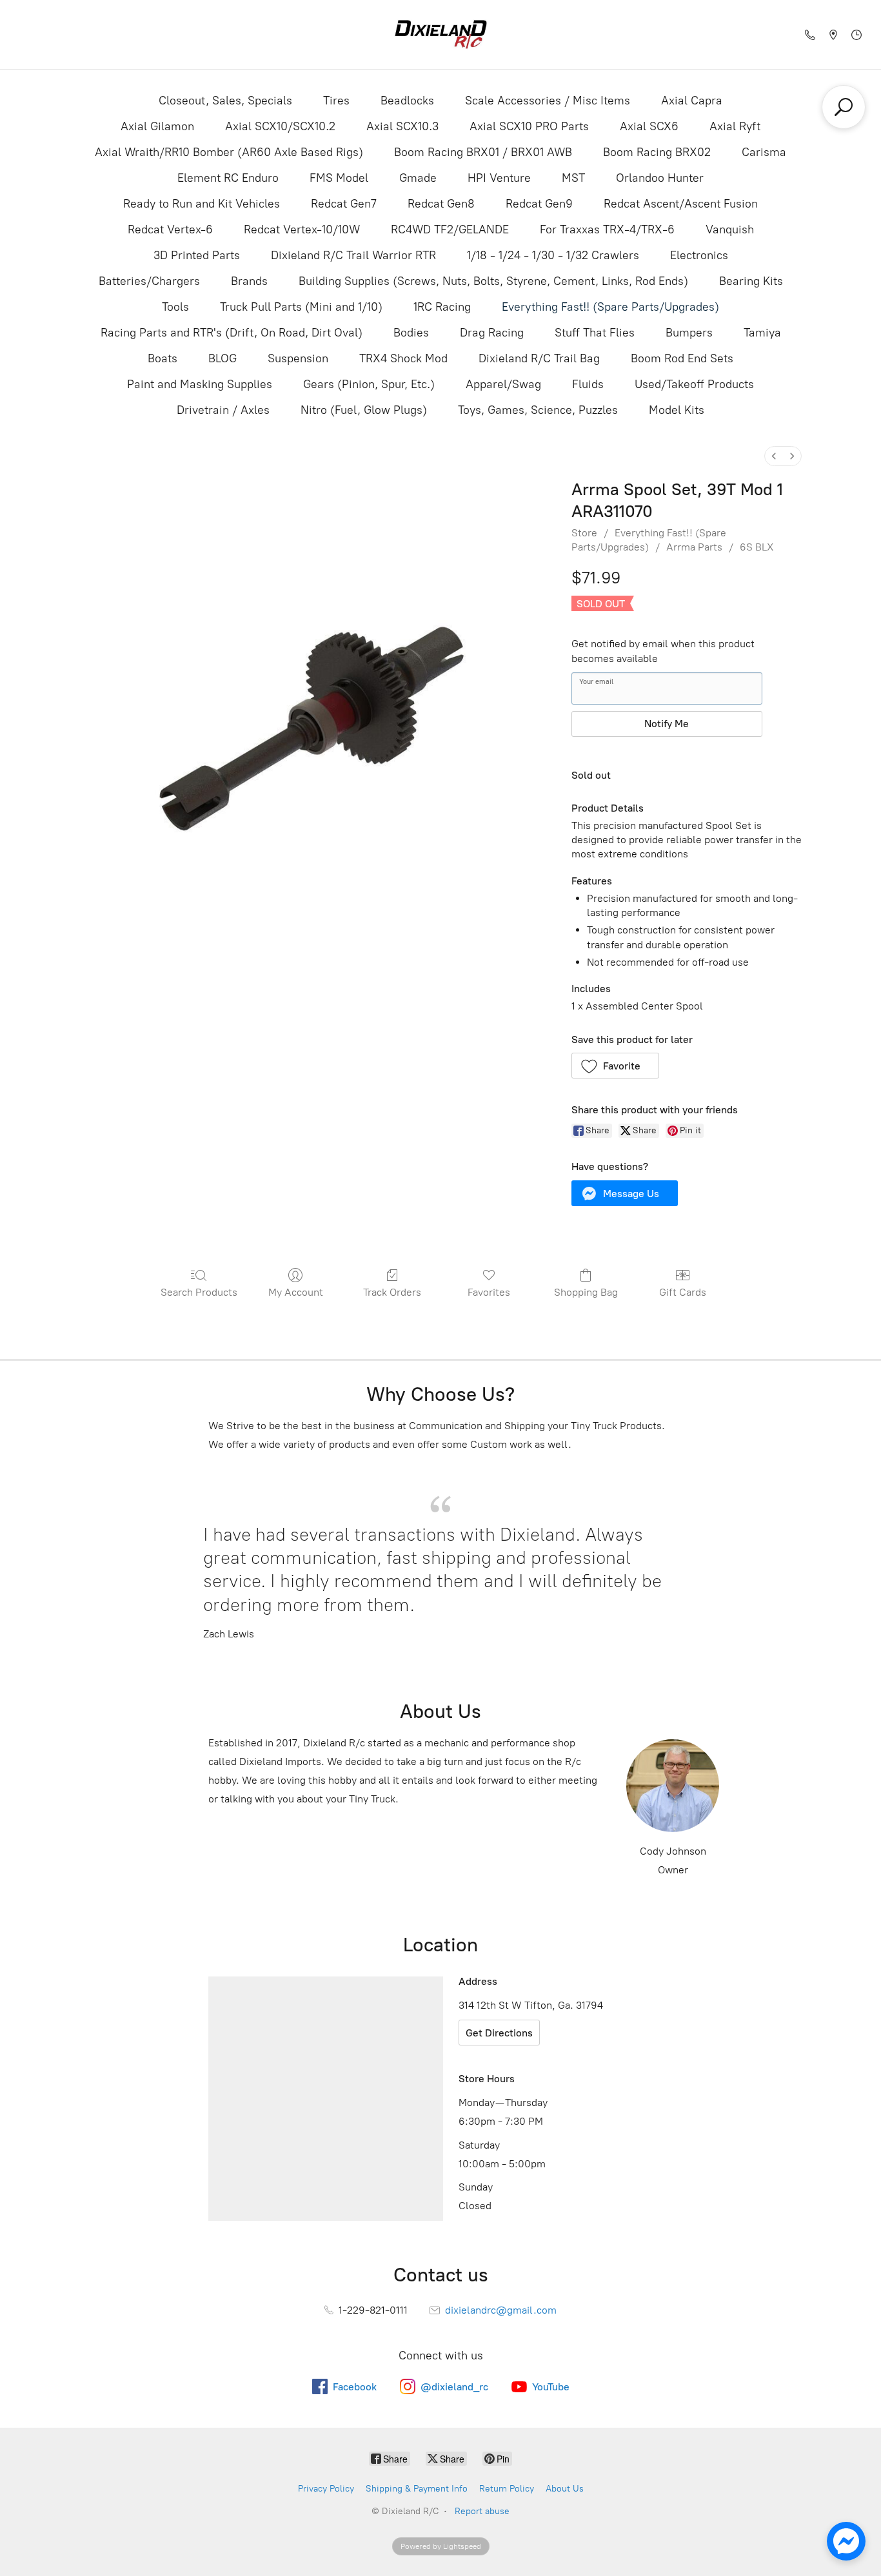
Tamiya (762, 333)
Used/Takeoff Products (694, 384)
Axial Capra (692, 101)
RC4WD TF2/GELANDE (450, 229)
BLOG (223, 358)
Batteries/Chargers (149, 281)
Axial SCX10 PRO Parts (529, 126)
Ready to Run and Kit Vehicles (202, 204)
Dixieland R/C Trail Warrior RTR (353, 255)
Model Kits (677, 410)
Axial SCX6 (649, 126)
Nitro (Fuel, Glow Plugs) (364, 410)
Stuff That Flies (595, 333)
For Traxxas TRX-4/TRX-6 (607, 229)
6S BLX (757, 547)
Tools (175, 307)
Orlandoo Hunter (660, 178)
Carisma (764, 152)
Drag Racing (492, 333)
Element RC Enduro (228, 178)
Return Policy (507, 2489)
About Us (565, 2489)
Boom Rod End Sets (682, 358)
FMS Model (339, 178)
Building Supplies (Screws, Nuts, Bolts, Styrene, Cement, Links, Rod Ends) (493, 281)
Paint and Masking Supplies (200, 384)
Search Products (199, 1292)
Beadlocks (407, 101)
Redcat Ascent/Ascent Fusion (681, 204)
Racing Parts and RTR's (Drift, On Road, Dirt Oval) (232, 333)
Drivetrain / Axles (223, 410)
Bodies (411, 333)
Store (584, 533)
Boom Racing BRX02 (657, 152)
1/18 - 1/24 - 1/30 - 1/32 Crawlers (553, 255)
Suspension (298, 358)
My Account (296, 1292)
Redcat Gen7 (344, 204)
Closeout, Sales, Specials (225, 101)
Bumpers (689, 333)
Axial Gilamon (157, 126)
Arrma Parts (694, 547)
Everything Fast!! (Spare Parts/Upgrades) (610, 307)
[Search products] (844, 107)
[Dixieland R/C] (440, 34)
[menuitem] (774, 456)
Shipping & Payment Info (417, 2489)
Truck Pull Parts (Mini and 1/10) (301, 307)
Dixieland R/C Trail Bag (539, 358)
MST (573, 178)
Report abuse (482, 2511)
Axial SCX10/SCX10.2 (280, 126)
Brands (249, 281)
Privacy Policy (326, 2489)
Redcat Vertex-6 (170, 229)
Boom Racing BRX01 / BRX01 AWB (483, 152)
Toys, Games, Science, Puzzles (538, 410)
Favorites (489, 1292)
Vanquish (730, 229)
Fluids (588, 384)
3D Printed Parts (197, 255)
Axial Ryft (735, 126)
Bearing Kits (751, 281)
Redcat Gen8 (441, 204)
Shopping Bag (586, 1292)
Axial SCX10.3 (402, 126)
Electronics (699, 255)
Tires (336, 101)
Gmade (418, 178)
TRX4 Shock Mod (403, 358)
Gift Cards (683, 1292)
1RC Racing (442, 307)
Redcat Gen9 (539, 204)
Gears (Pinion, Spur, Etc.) (369, 384)
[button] (616, 1066)
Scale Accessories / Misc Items (548, 101)
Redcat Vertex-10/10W (302, 229)
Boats (163, 358)
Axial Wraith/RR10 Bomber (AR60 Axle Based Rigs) (229, 152)
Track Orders (392, 1292)
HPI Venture (499, 178)
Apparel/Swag (503, 384)
